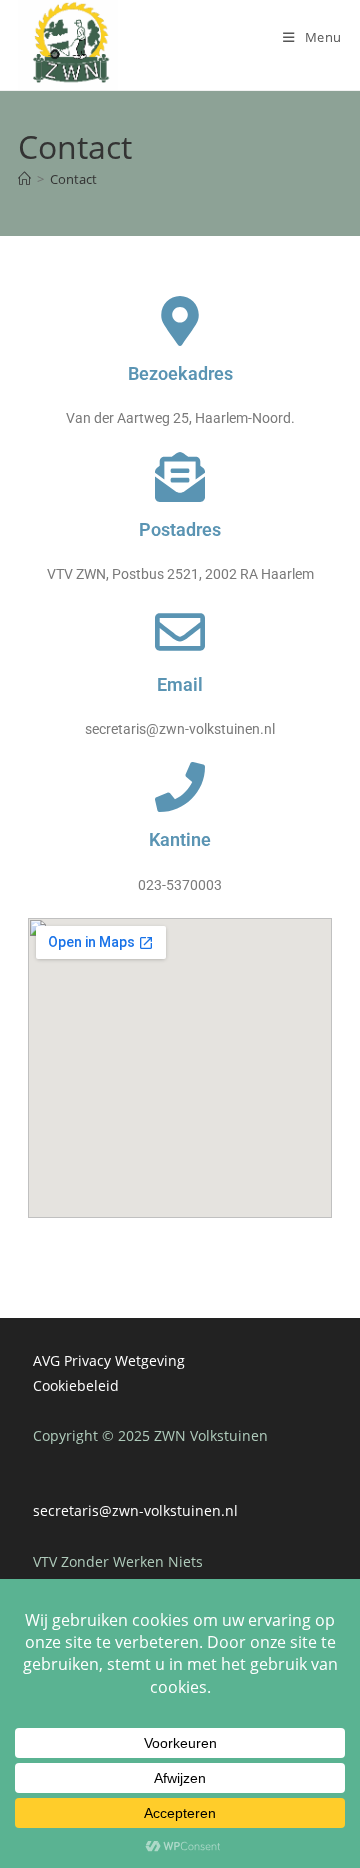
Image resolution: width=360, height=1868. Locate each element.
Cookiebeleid (76, 1385)
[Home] (24, 179)
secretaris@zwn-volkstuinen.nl (135, 1510)
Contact (73, 179)
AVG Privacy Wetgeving (109, 1360)
